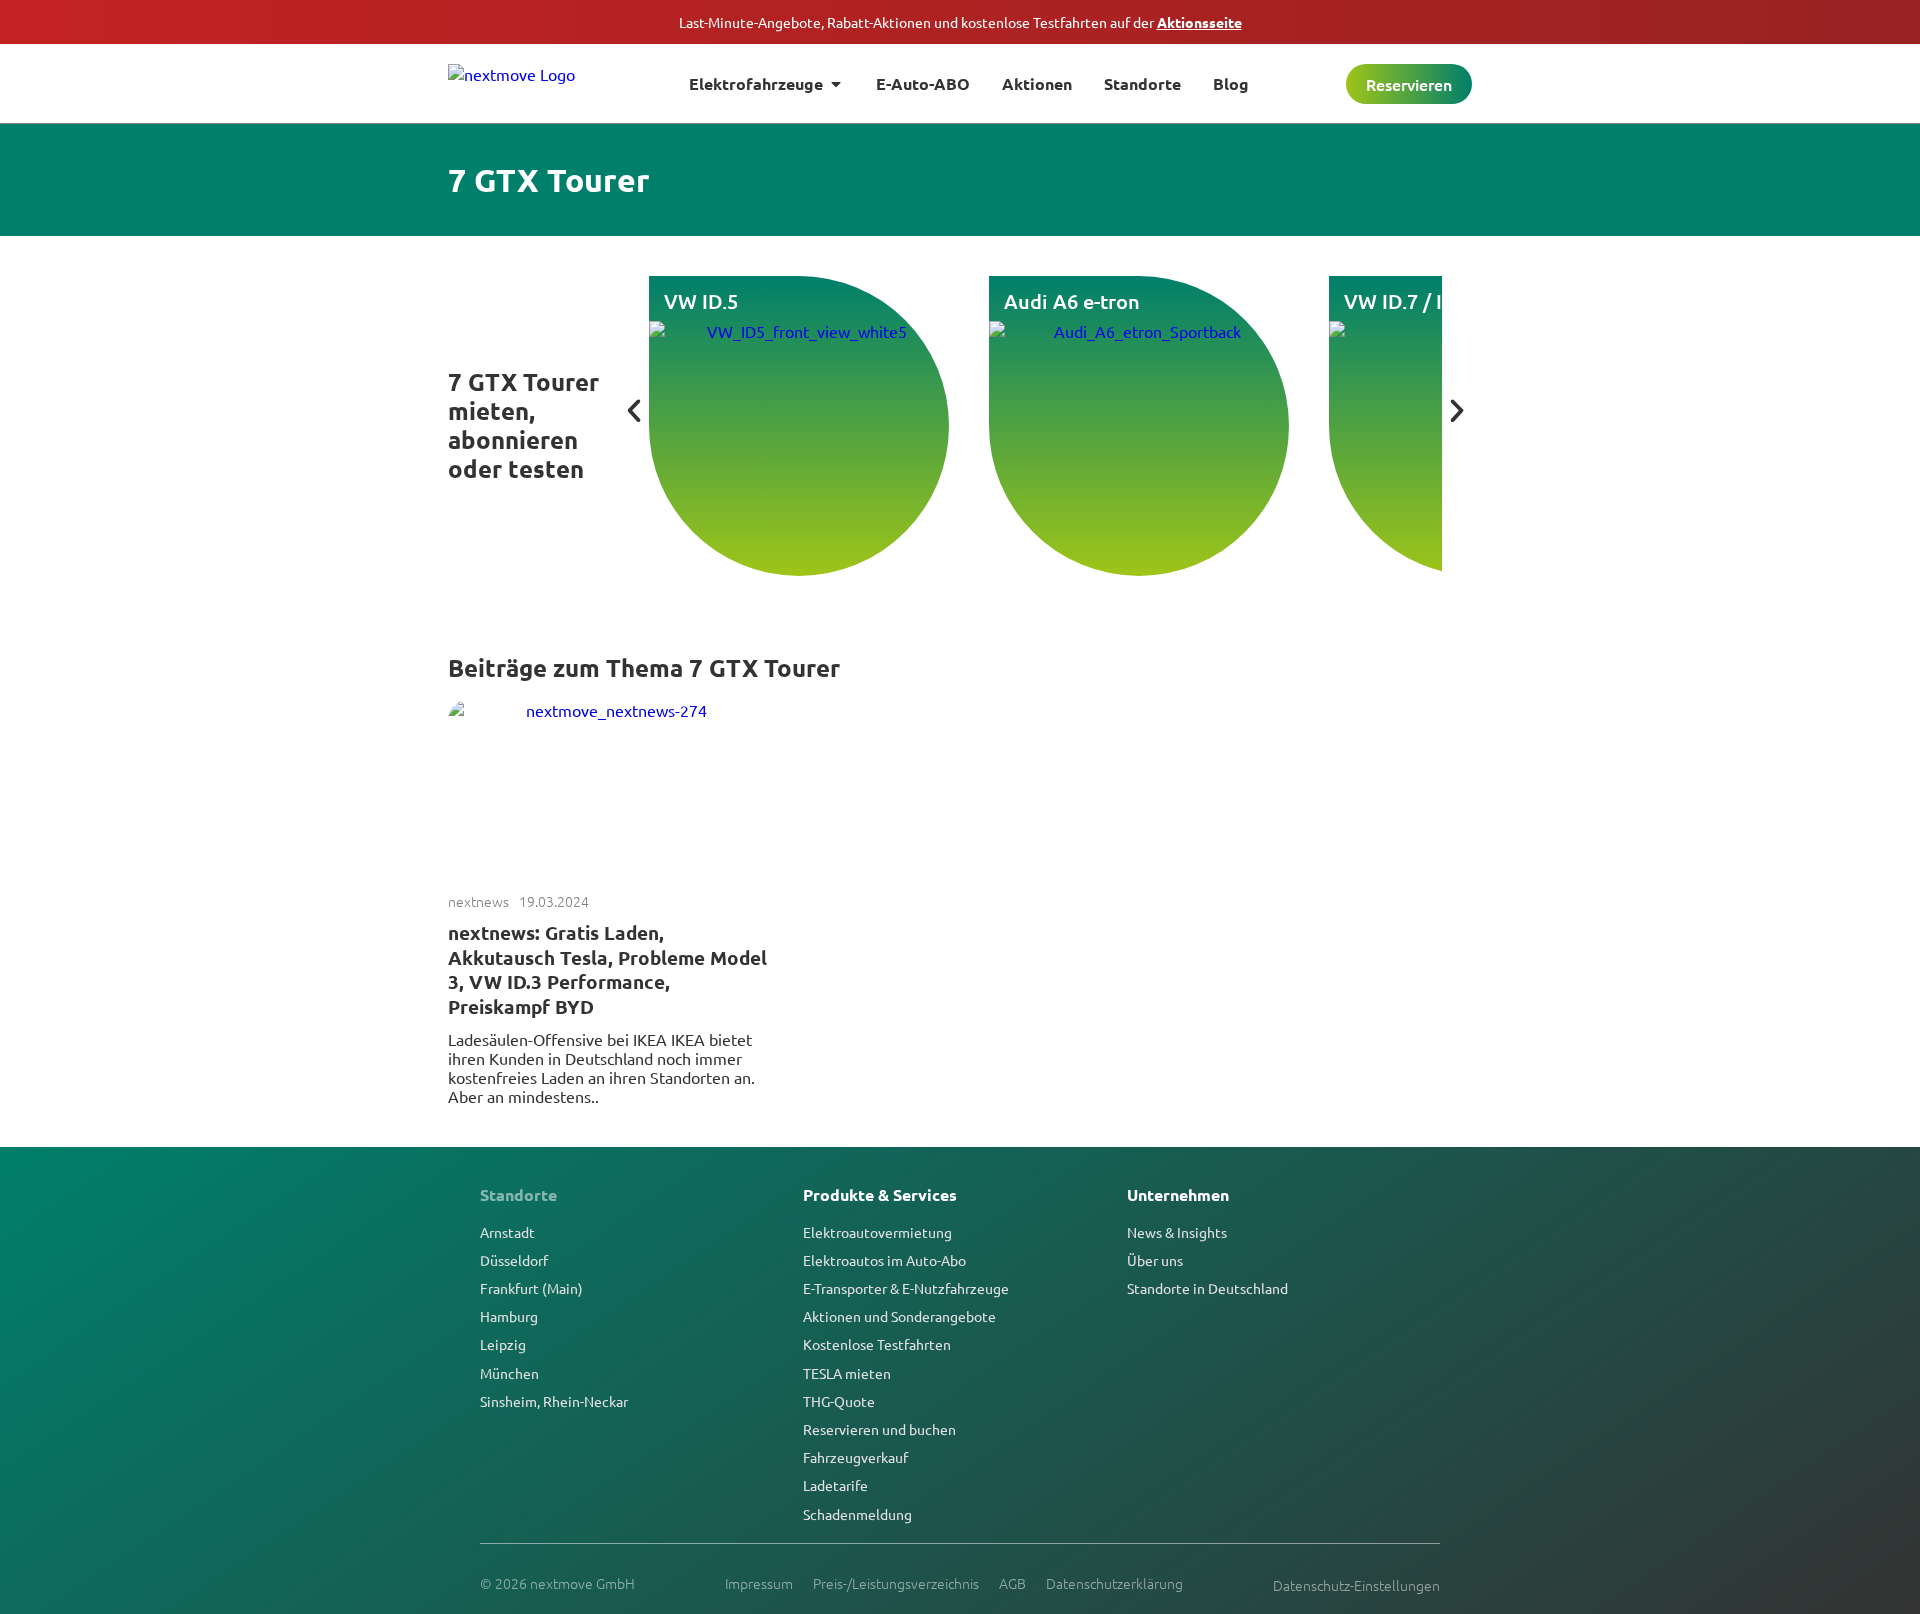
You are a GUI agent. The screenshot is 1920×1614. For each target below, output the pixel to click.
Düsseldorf (514, 1260)
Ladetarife (835, 1485)
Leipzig (503, 1344)
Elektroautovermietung (877, 1232)
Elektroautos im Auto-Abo (884, 1260)
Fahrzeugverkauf (855, 1457)
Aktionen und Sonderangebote (899, 1316)
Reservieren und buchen (879, 1429)
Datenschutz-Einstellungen (1356, 1585)
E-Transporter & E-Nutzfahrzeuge (906, 1288)
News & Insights (1177, 1232)
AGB (1012, 1583)
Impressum (759, 1583)
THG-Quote (839, 1401)
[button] (634, 411)
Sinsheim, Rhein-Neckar (554, 1401)
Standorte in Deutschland (1207, 1288)
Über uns (1155, 1260)
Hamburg (509, 1316)
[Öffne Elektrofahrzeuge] (836, 84)
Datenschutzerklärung (1114, 1583)
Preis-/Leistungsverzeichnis (896, 1583)
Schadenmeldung (857, 1514)
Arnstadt (507, 1232)
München (509, 1373)
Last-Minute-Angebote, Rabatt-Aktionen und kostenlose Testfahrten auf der (960, 22)
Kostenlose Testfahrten (877, 1344)
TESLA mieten (847, 1373)
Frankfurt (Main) (531, 1288)
